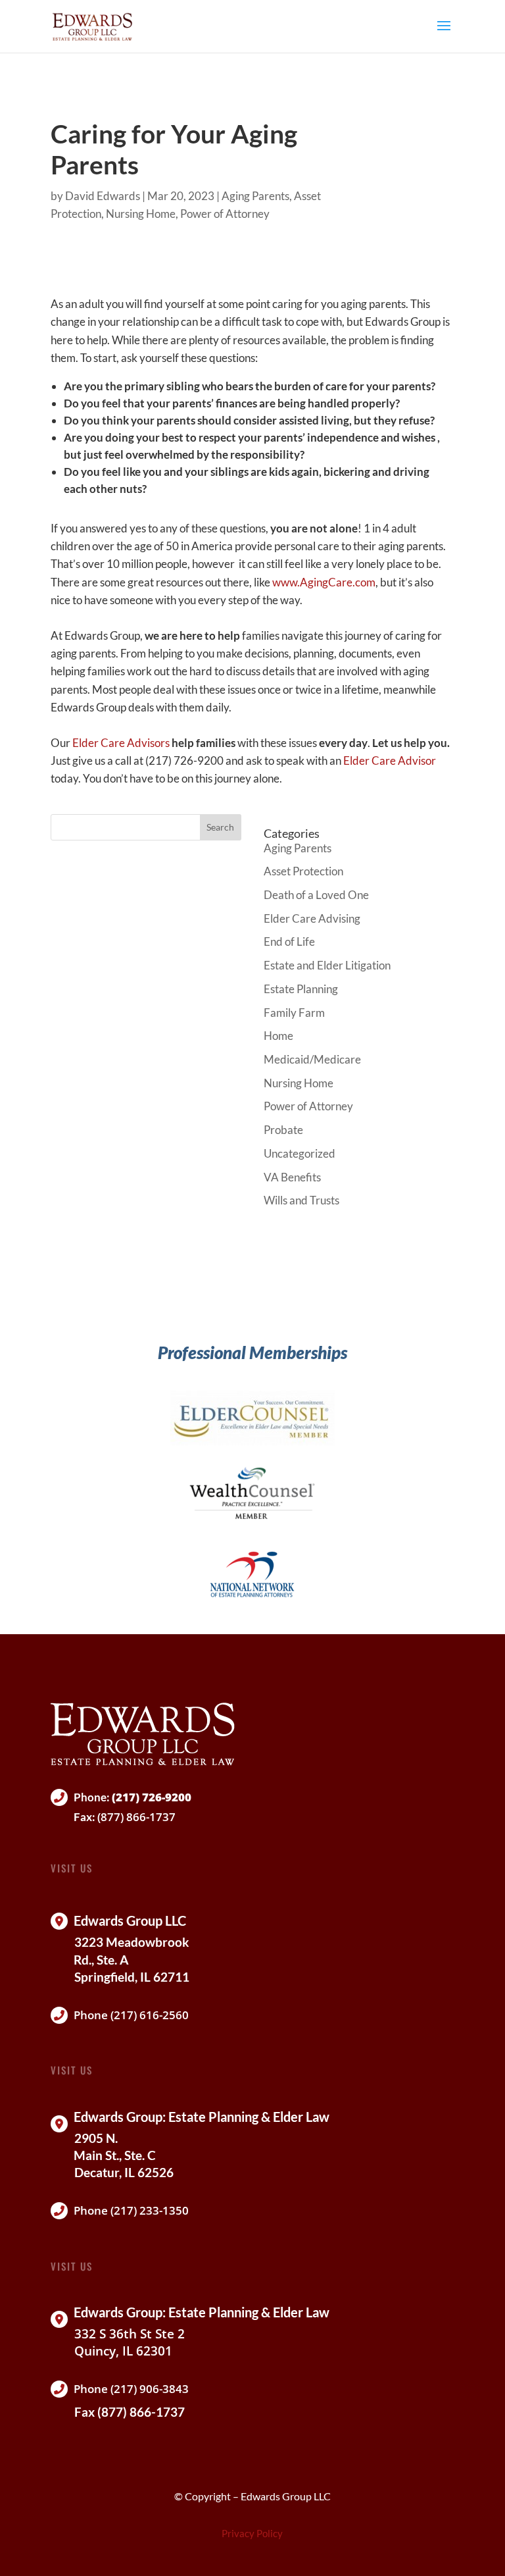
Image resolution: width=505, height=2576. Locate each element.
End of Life (289, 941)
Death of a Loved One (316, 895)
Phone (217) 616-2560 (131, 2015)
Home (278, 1036)
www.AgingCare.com (324, 582)
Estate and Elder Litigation (327, 965)
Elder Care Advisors (121, 743)
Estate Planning (301, 989)
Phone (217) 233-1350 (131, 2210)
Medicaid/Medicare (312, 1059)
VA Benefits (292, 1177)
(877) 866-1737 (136, 1817)
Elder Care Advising (312, 918)
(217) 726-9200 (152, 1797)
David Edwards (103, 196)
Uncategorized (300, 1153)
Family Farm (294, 1013)
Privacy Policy (252, 2533)
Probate (283, 1130)
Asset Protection (303, 871)
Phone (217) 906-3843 (131, 2389)
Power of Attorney (225, 214)
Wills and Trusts (301, 1200)
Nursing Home (141, 214)
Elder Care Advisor (390, 760)
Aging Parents (255, 196)
